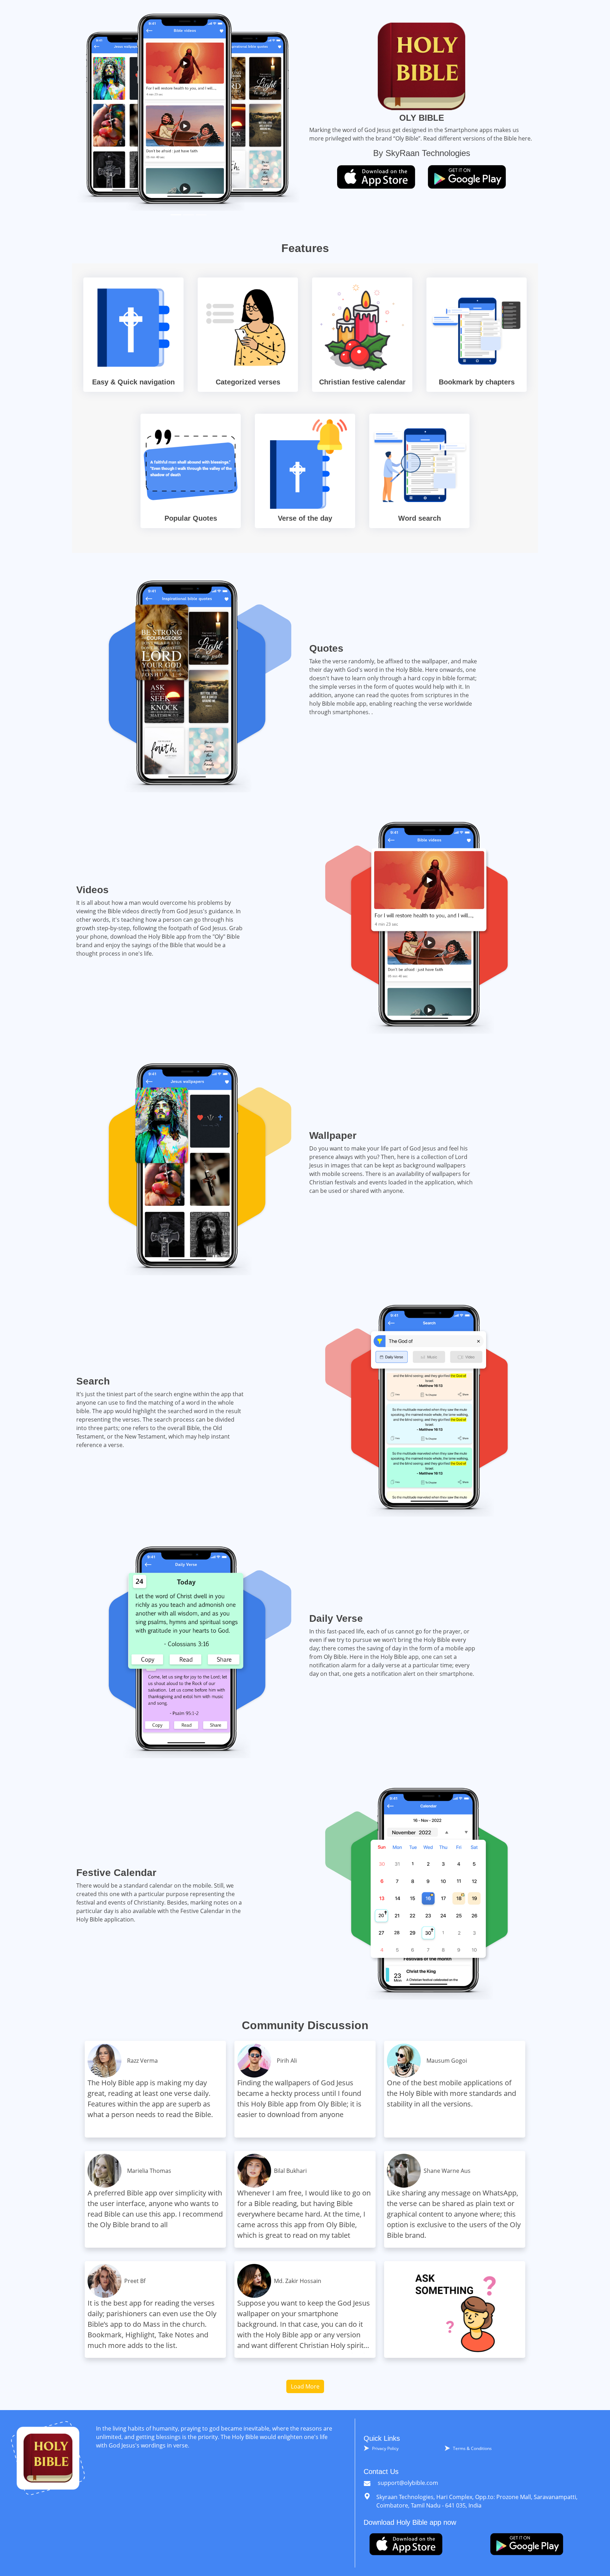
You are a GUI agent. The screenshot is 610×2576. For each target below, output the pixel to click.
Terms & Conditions (472, 2448)
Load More (305, 2386)
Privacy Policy (385, 2448)
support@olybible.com (407, 2483)
